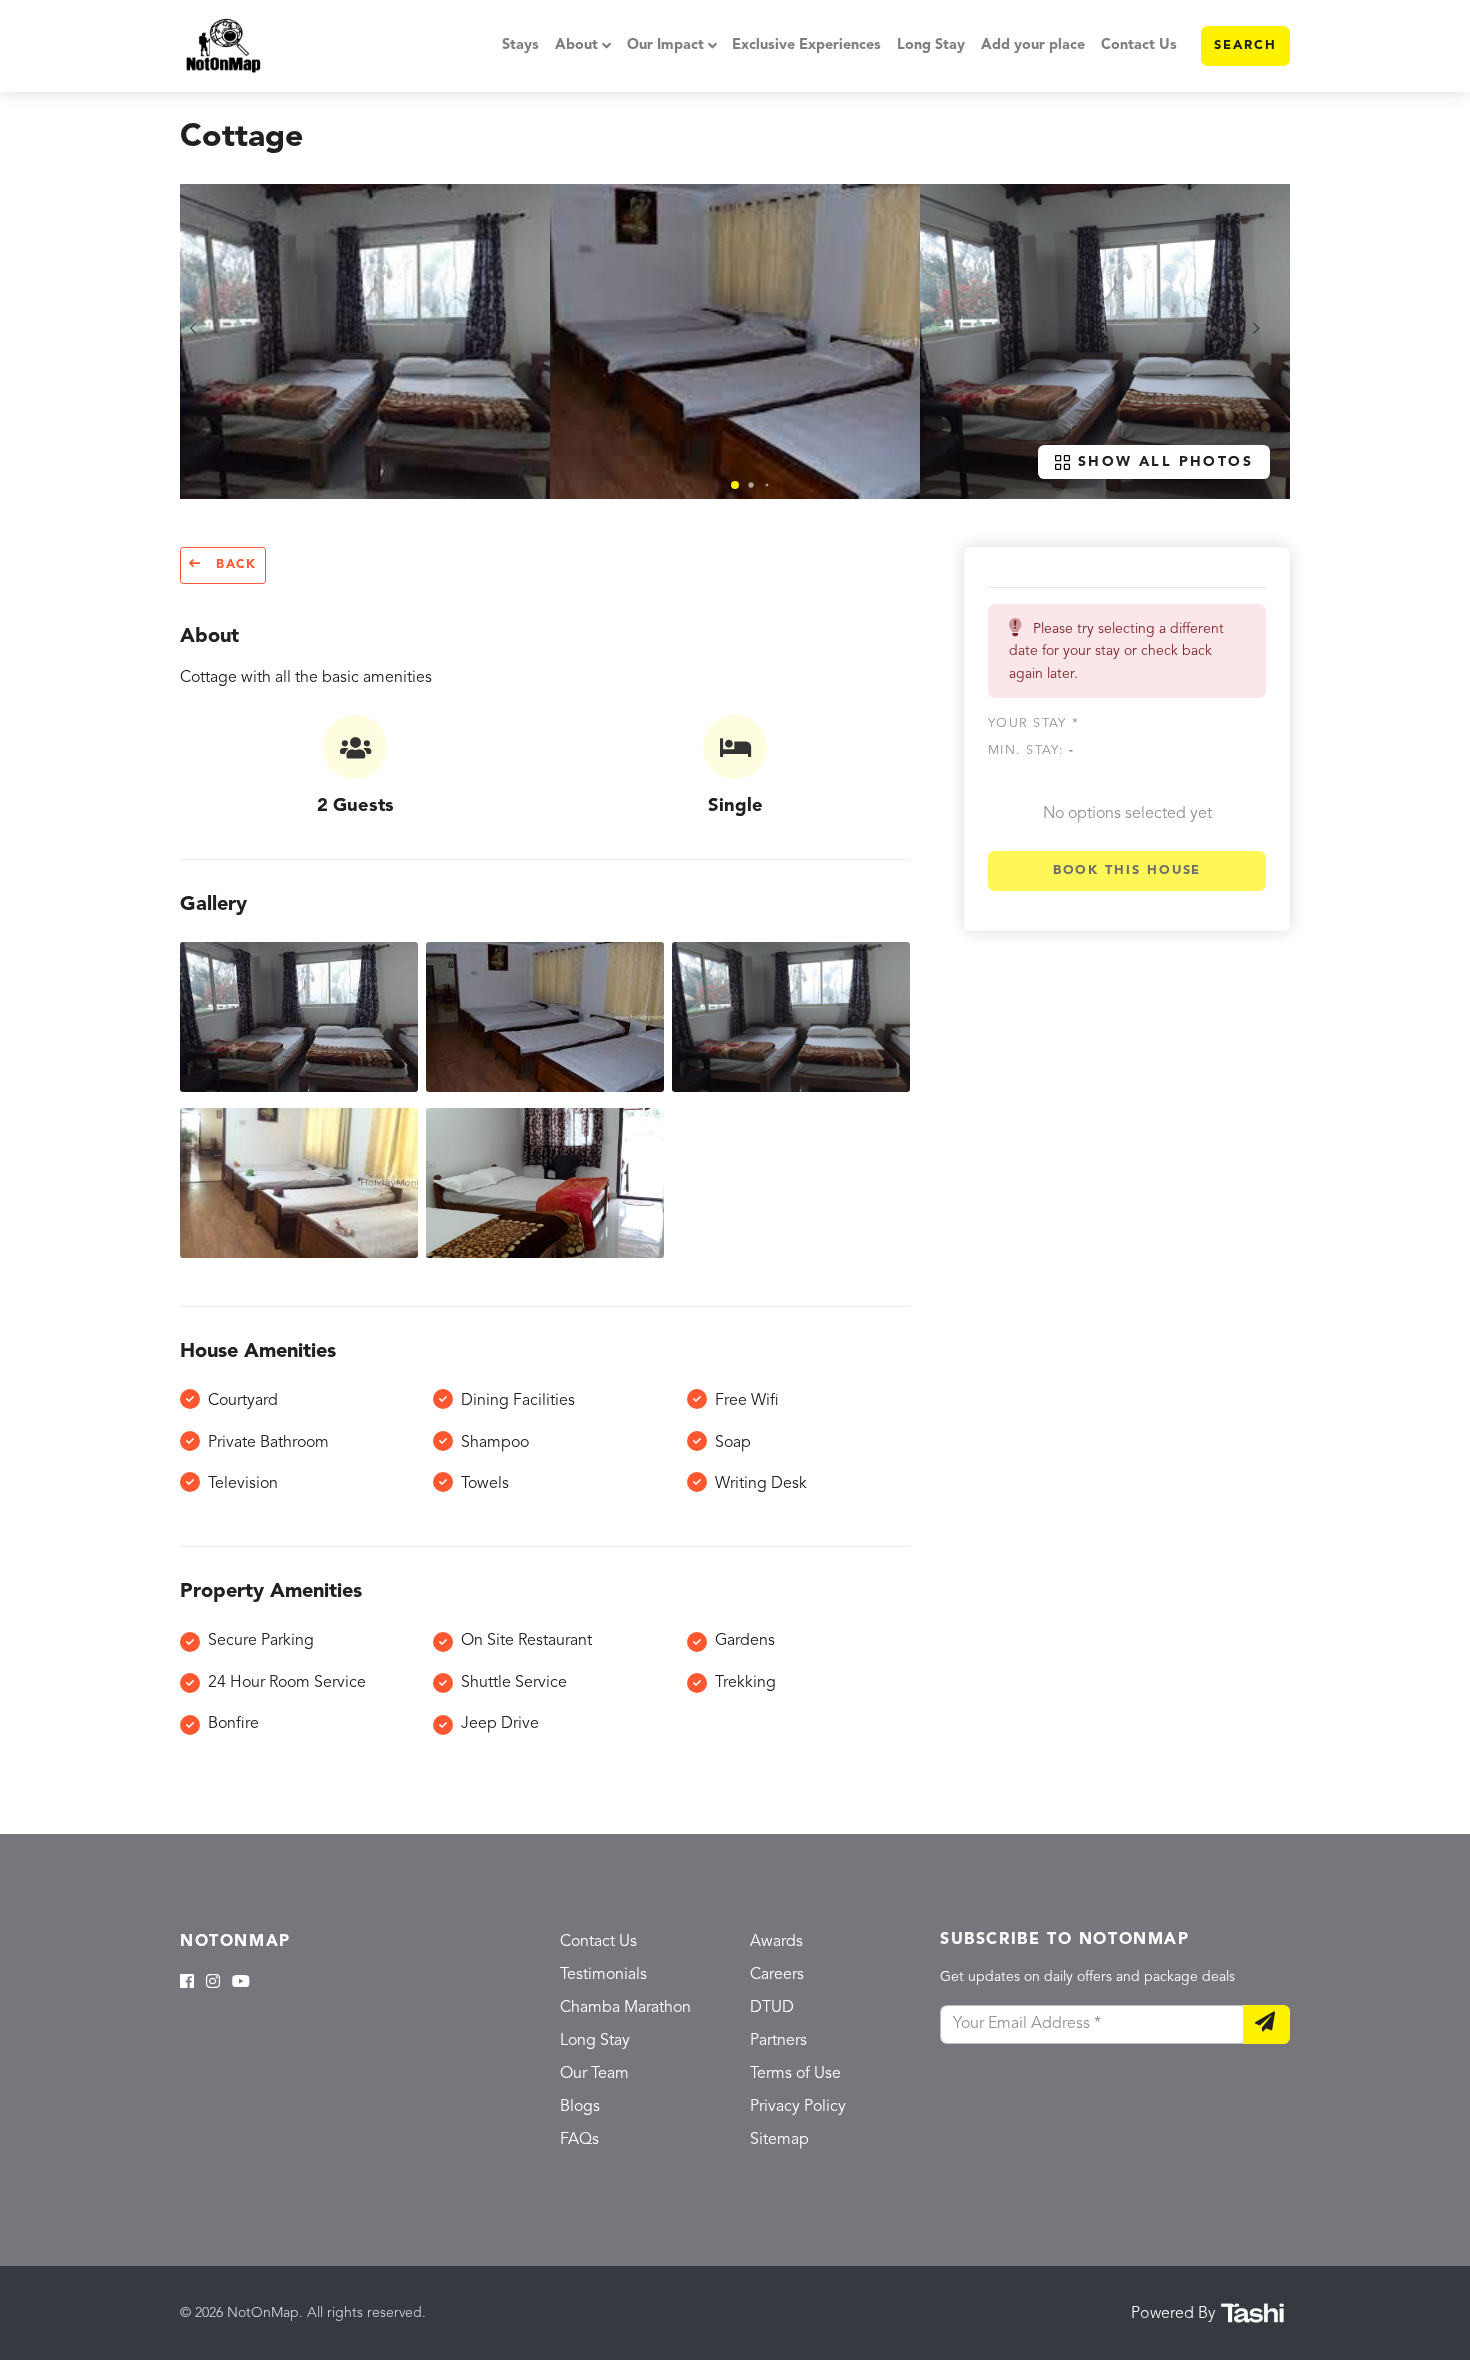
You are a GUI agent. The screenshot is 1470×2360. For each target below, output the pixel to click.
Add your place (1033, 45)
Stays (520, 45)
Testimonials (603, 1975)
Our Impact (665, 45)
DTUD (772, 2008)
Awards (776, 1942)
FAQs (579, 2140)
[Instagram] (213, 1983)
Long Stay (931, 45)
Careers (777, 1975)
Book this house (1127, 870)
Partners (778, 2041)
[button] (735, 485)
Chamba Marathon (625, 2008)
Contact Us (1139, 45)
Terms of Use (795, 2074)
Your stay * (1033, 723)
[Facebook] (187, 1983)
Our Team (594, 2074)
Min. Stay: (1031, 751)
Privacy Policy (798, 2107)
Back (233, 565)
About (576, 45)
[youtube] (241, 1983)
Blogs (580, 2107)
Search (1245, 45)
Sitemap (779, 2140)
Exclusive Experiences (806, 45)
